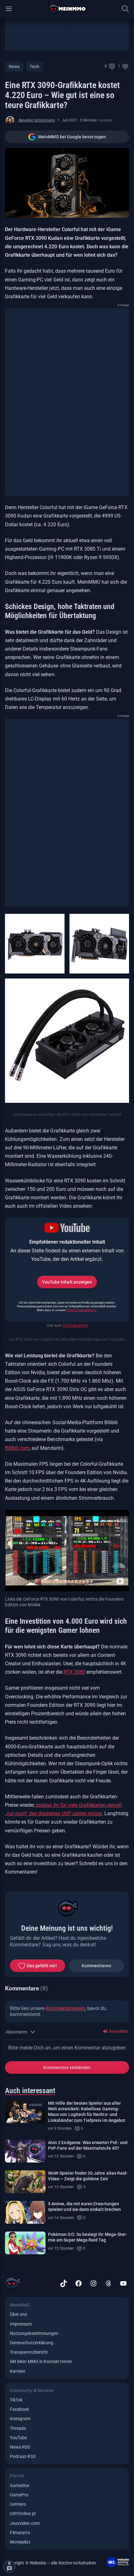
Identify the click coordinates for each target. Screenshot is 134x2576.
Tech (34, 67)
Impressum (21, 2324)
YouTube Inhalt (75, 1325)
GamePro (19, 2495)
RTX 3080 (74, 1672)
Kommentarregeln (65, 2008)
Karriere (18, 2371)
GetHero (18, 2504)
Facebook (19, 2409)
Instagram (20, 2419)
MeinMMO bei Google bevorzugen (72, 137)
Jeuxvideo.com (25, 2523)
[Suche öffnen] (125, 9)
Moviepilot (20, 2542)
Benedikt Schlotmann (37, 120)
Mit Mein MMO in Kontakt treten (41, 2361)
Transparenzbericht (29, 2352)
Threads (18, 2428)
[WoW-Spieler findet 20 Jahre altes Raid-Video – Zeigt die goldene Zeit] (25, 2182)
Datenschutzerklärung (81, 1310)
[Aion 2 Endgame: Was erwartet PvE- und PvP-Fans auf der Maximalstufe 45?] (25, 2151)
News (14, 67)
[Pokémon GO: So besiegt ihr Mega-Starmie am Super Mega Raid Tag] (25, 2243)
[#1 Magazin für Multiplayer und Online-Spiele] (67, 9)
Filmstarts (20, 2533)
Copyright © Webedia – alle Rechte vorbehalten (51, 2563)
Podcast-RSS (23, 2456)
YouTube (18, 2438)
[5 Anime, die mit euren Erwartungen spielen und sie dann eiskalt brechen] (25, 2212)
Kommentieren (97, 1966)
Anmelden (118, 2031)
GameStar (20, 2485)
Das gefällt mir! (42, 1966)
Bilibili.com (17, 1448)
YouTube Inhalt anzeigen (67, 1282)
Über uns (19, 2314)
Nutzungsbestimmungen (34, 2333)
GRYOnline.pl (23, 2514)
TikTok (16, 2400)
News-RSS (20, 2447)
